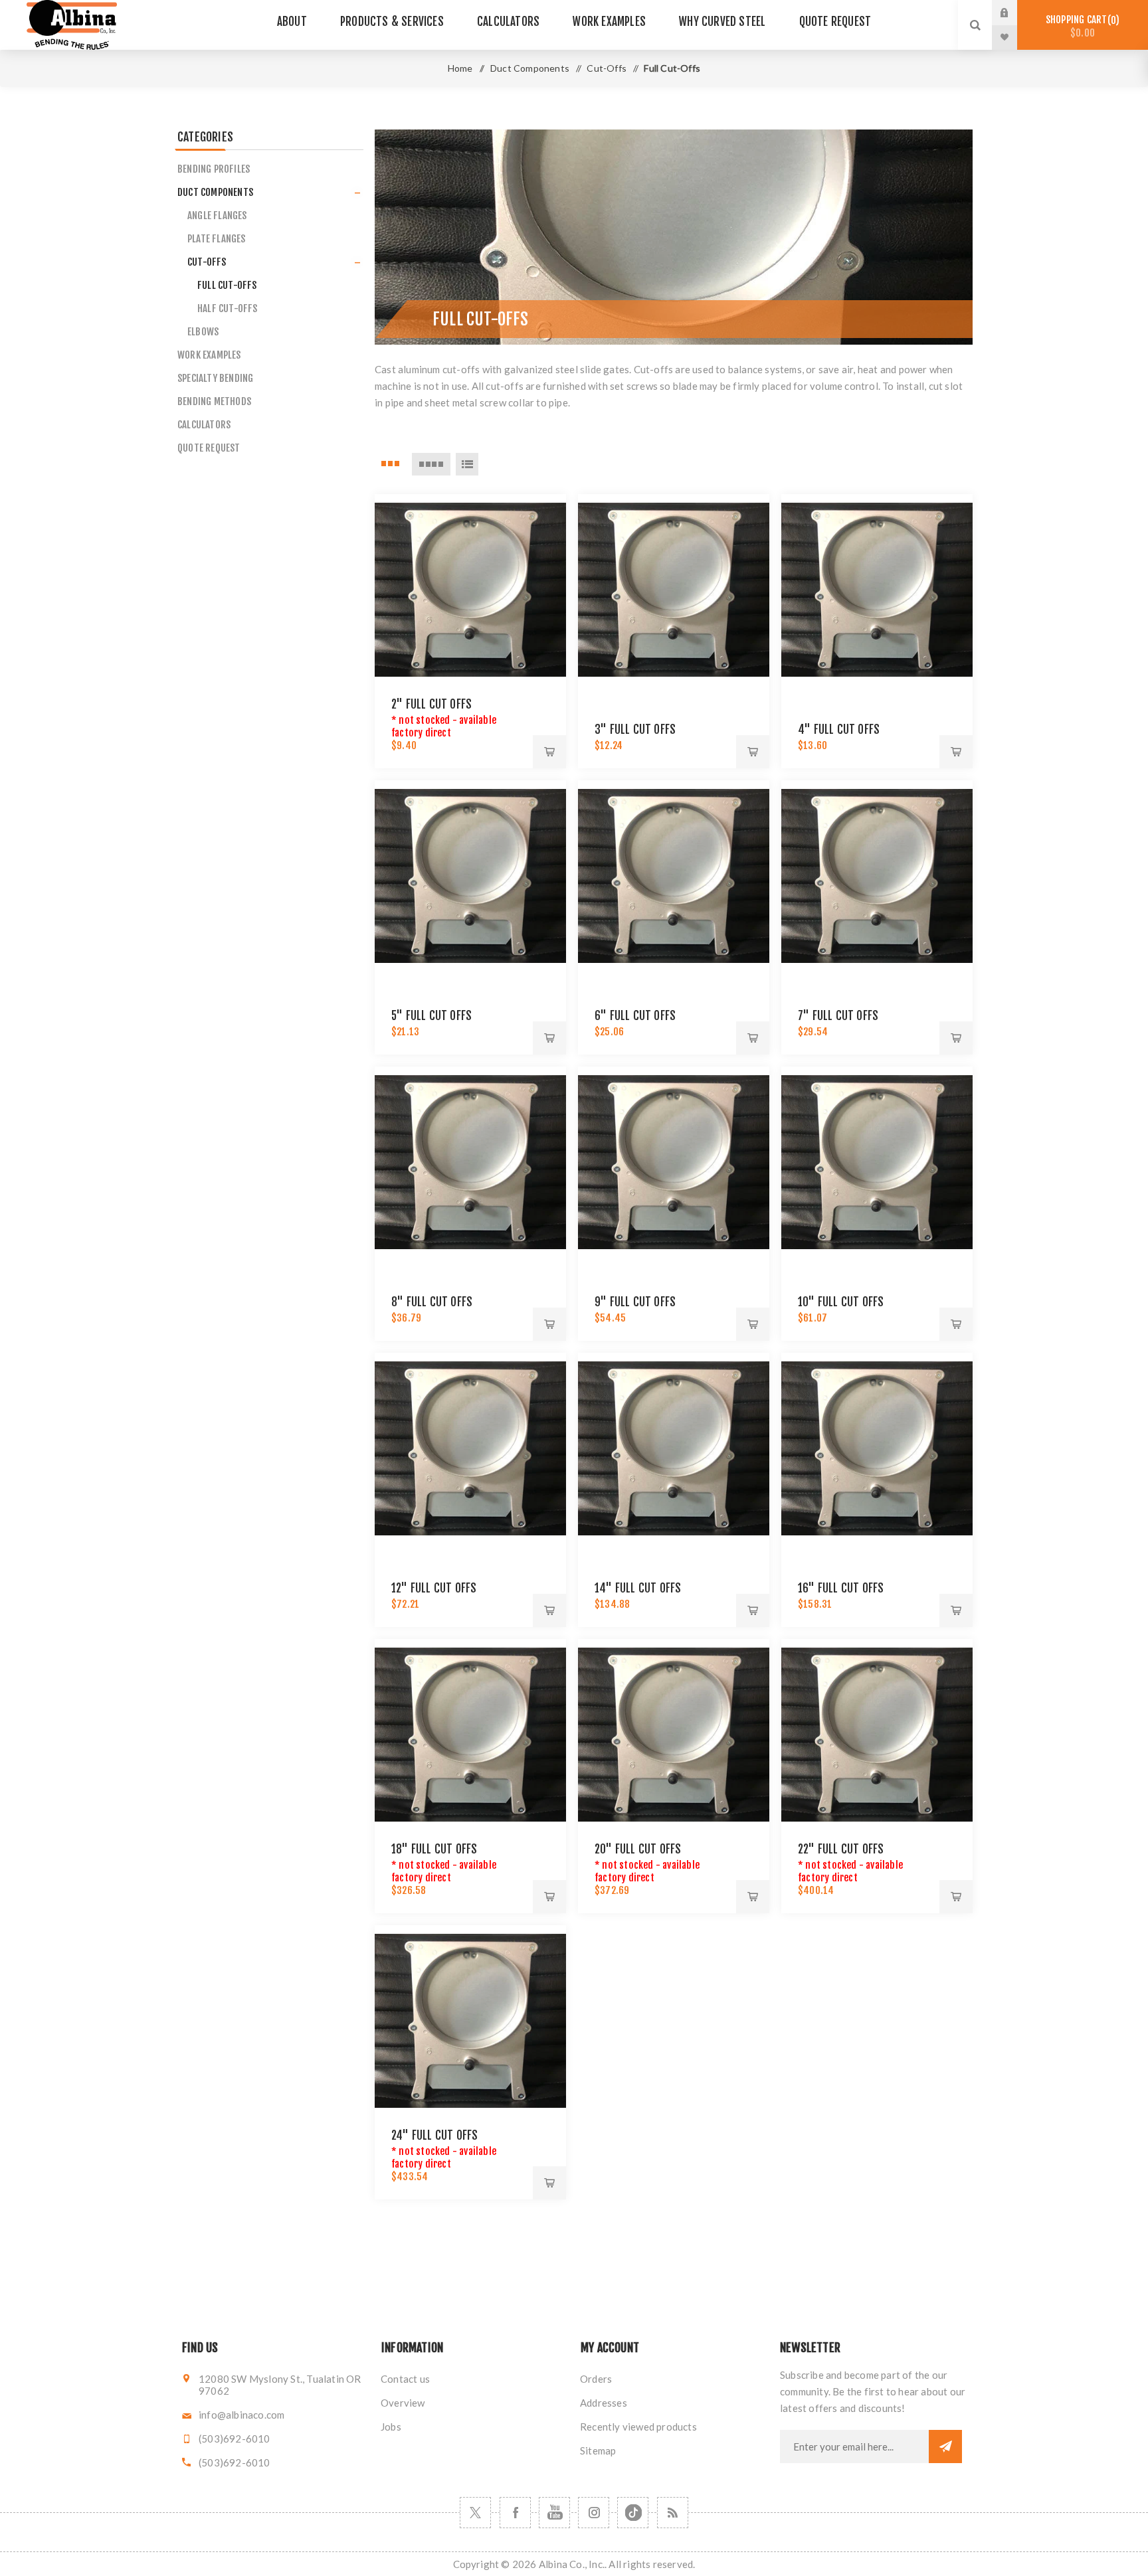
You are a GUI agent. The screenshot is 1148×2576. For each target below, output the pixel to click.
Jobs (391, 2427)
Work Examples (209, 355)
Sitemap (598, 2450)
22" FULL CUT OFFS (841, 1849)
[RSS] (673, 2513)
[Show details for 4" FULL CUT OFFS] (877, 590)
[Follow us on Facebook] (515, 2513)
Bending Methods (214, 401)
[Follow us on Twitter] (475, 2513)
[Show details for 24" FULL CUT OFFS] (470, 2021)
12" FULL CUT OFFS (434, 1588)
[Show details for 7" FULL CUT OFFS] (877, 876)
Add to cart (549, 752)
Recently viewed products (638, 2427)
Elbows (203, 332)
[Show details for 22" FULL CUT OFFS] (877, 1735)
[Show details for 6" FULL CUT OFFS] (674, 876)
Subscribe (945, 2447)
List (467, 464)
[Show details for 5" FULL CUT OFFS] (470, 876)
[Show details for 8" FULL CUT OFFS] (470, 1162)
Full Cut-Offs (227, 285)
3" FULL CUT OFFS (635, 730)
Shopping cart (1081, 26)
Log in (1014, 13)
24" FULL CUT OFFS (434, 2135)
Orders (596, 2379)
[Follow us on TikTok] (633, 2513)
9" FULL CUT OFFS (635, 1302)
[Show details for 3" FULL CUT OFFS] (674, 590)
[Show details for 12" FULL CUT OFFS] (470, 1448)
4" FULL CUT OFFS (839, 730)
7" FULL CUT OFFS (838, 1016)
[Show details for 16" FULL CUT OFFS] (877, 1448)
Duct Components (215, 192)
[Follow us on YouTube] (554, 2513)
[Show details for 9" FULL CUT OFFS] (674, 1162)
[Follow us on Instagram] (594, 2513)
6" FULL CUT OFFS (635, 1016)
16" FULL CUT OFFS (841, 1588)
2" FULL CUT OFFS (431, 704)
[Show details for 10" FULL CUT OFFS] (877, 1162)
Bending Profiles (214, 169)
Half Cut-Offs (228, 308)
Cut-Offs (207, 262)
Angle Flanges (217, 215)
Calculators (204, 425)
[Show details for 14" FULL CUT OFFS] (674, 1448)
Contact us (405, 2379)
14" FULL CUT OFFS (638, 1588)
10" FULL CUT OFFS (841, 1302)
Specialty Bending (215, 378)
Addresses (604, 2403)
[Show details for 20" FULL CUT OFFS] (674, 1735)
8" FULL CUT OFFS (432, 1302)
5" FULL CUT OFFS (431, 1016)
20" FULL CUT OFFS (638, 1849)
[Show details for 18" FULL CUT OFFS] (470, 1735)
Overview (403, 2403)
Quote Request (209, 448)
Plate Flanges (217, 239)
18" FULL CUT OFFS (434, 1849)
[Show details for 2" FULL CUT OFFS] (470, 590)
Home (460, 68)
